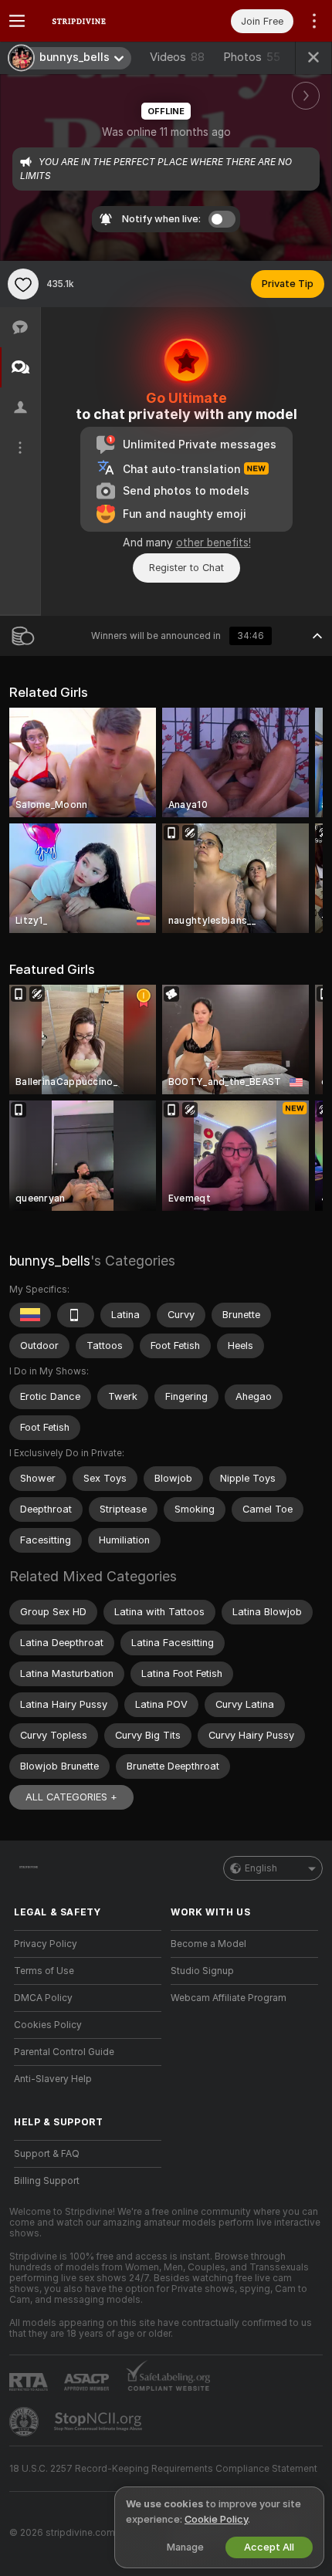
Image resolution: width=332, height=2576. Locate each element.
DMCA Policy (43, 1998)
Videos (177, 57)
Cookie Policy (216, 2519)
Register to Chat (186, 568)
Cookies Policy (48, 2025)
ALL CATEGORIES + (71, 1797)
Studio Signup (202, 1971)
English (261, 1868)
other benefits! (213, 543)
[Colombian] (30, 1315)
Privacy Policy (46, 1944)
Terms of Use (44, 1971)
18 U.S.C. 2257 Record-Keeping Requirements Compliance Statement (163, 2469)
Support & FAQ (47, 2154)
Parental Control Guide (64, 2052)
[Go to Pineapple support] (25, 2422)
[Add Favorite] (23, 284)
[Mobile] (76, 1315)
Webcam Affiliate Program (229, 1998)
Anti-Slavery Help (53, 2079)
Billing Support (47, 2181)
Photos (252, 57)
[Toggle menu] (17, 21)
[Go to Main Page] (100, 21)
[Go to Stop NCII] (100, 2422)
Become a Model (208, 1944)
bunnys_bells (50, 1261)
